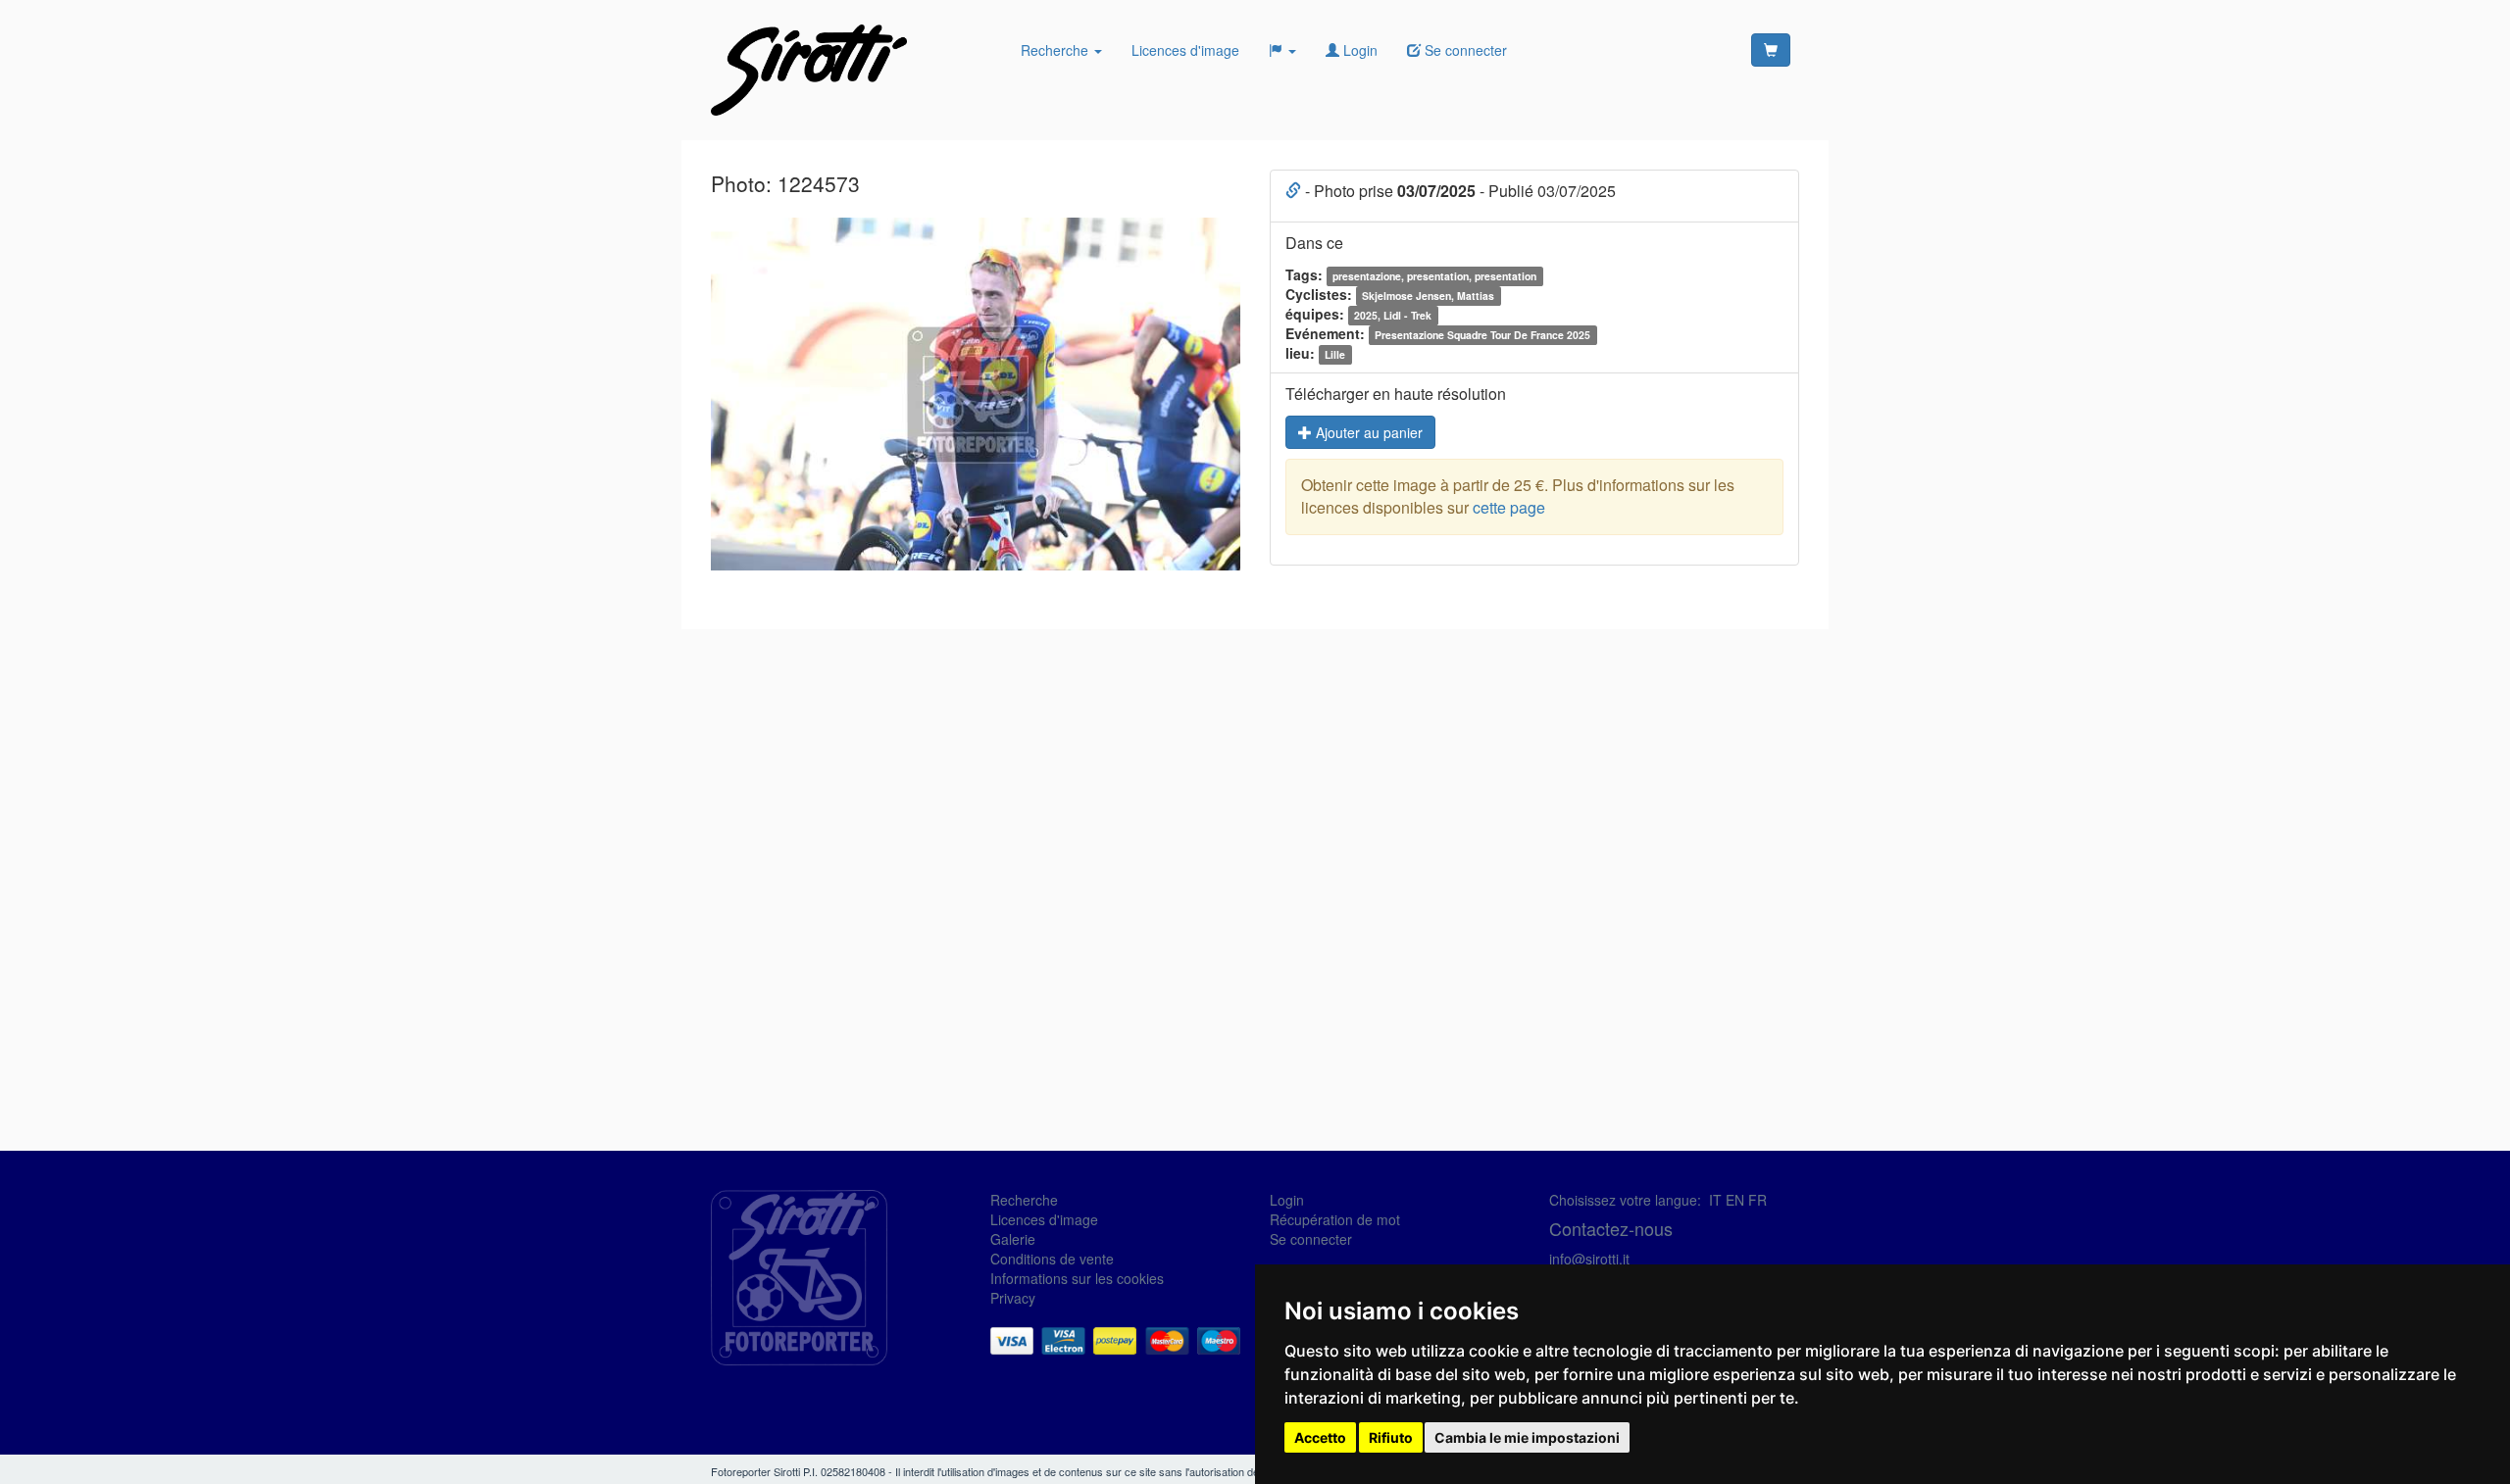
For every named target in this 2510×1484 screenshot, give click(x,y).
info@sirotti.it (1589, 1259)
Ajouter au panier (1367, 432)
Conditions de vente (1052, 1259)
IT (1715, 1200)
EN (1735, 1200)
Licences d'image (1185, 50)
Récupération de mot (1335, 1219)
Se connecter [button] (1464, 50)
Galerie (1013, 1239)
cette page (1509, 507)
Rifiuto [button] (1391, 1437)
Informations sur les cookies (1077, 1278)
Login (1358, 50)
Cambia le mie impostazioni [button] (1527, 1437)
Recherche (1056, 50)
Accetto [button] (1320, 1437)
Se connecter (1311, 1239)
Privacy (1013, 1298)
